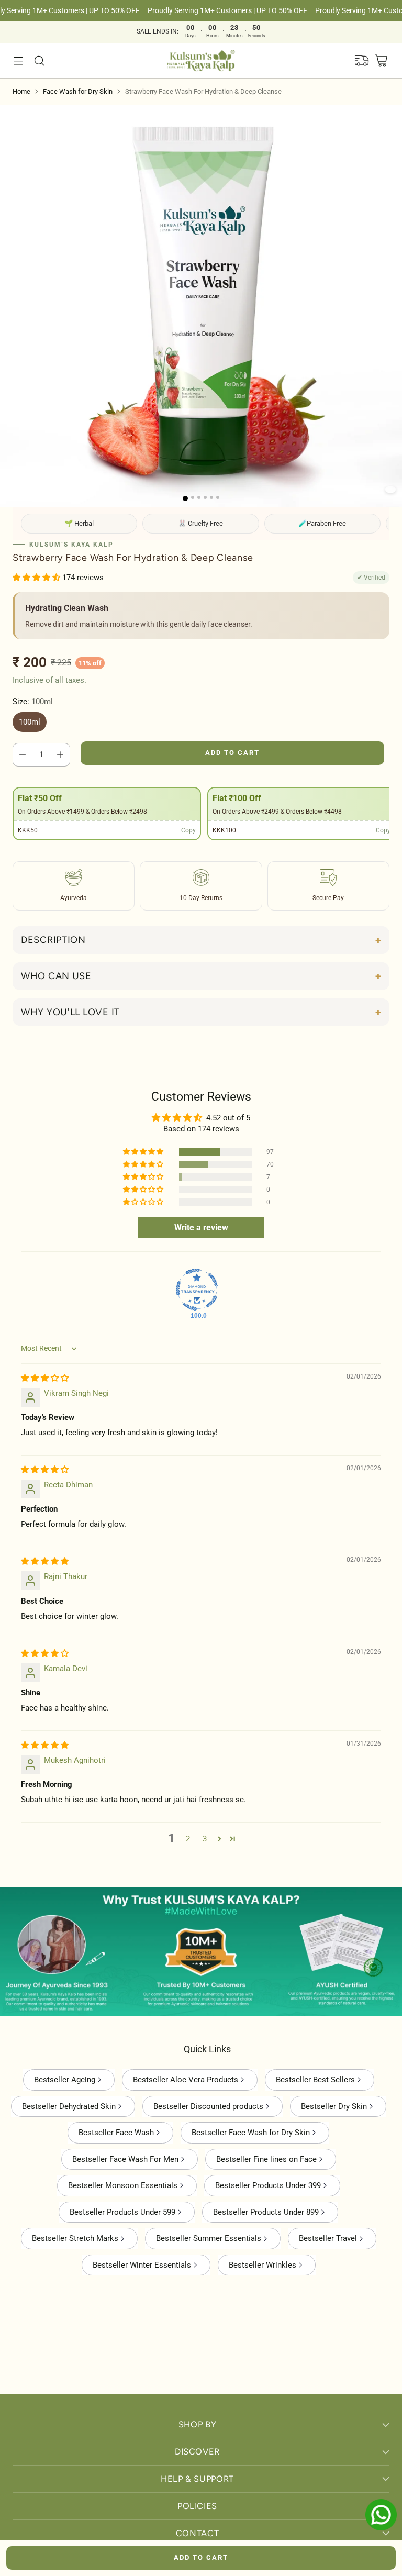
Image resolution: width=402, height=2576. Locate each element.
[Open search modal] (39, 60)
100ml (30, 722)
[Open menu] (18, 60)
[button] (390, 490)
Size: (33, 702)
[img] (45, 1378)
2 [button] (188, 1839)
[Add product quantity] (60, 754)
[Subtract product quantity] (23, 754)
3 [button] (205, 1839)
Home (21, 91)
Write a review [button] (201, 1228)
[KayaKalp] (201, 61)
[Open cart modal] (381, 60)
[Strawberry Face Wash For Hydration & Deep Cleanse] (201, 306)
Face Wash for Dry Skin (78, 91)
